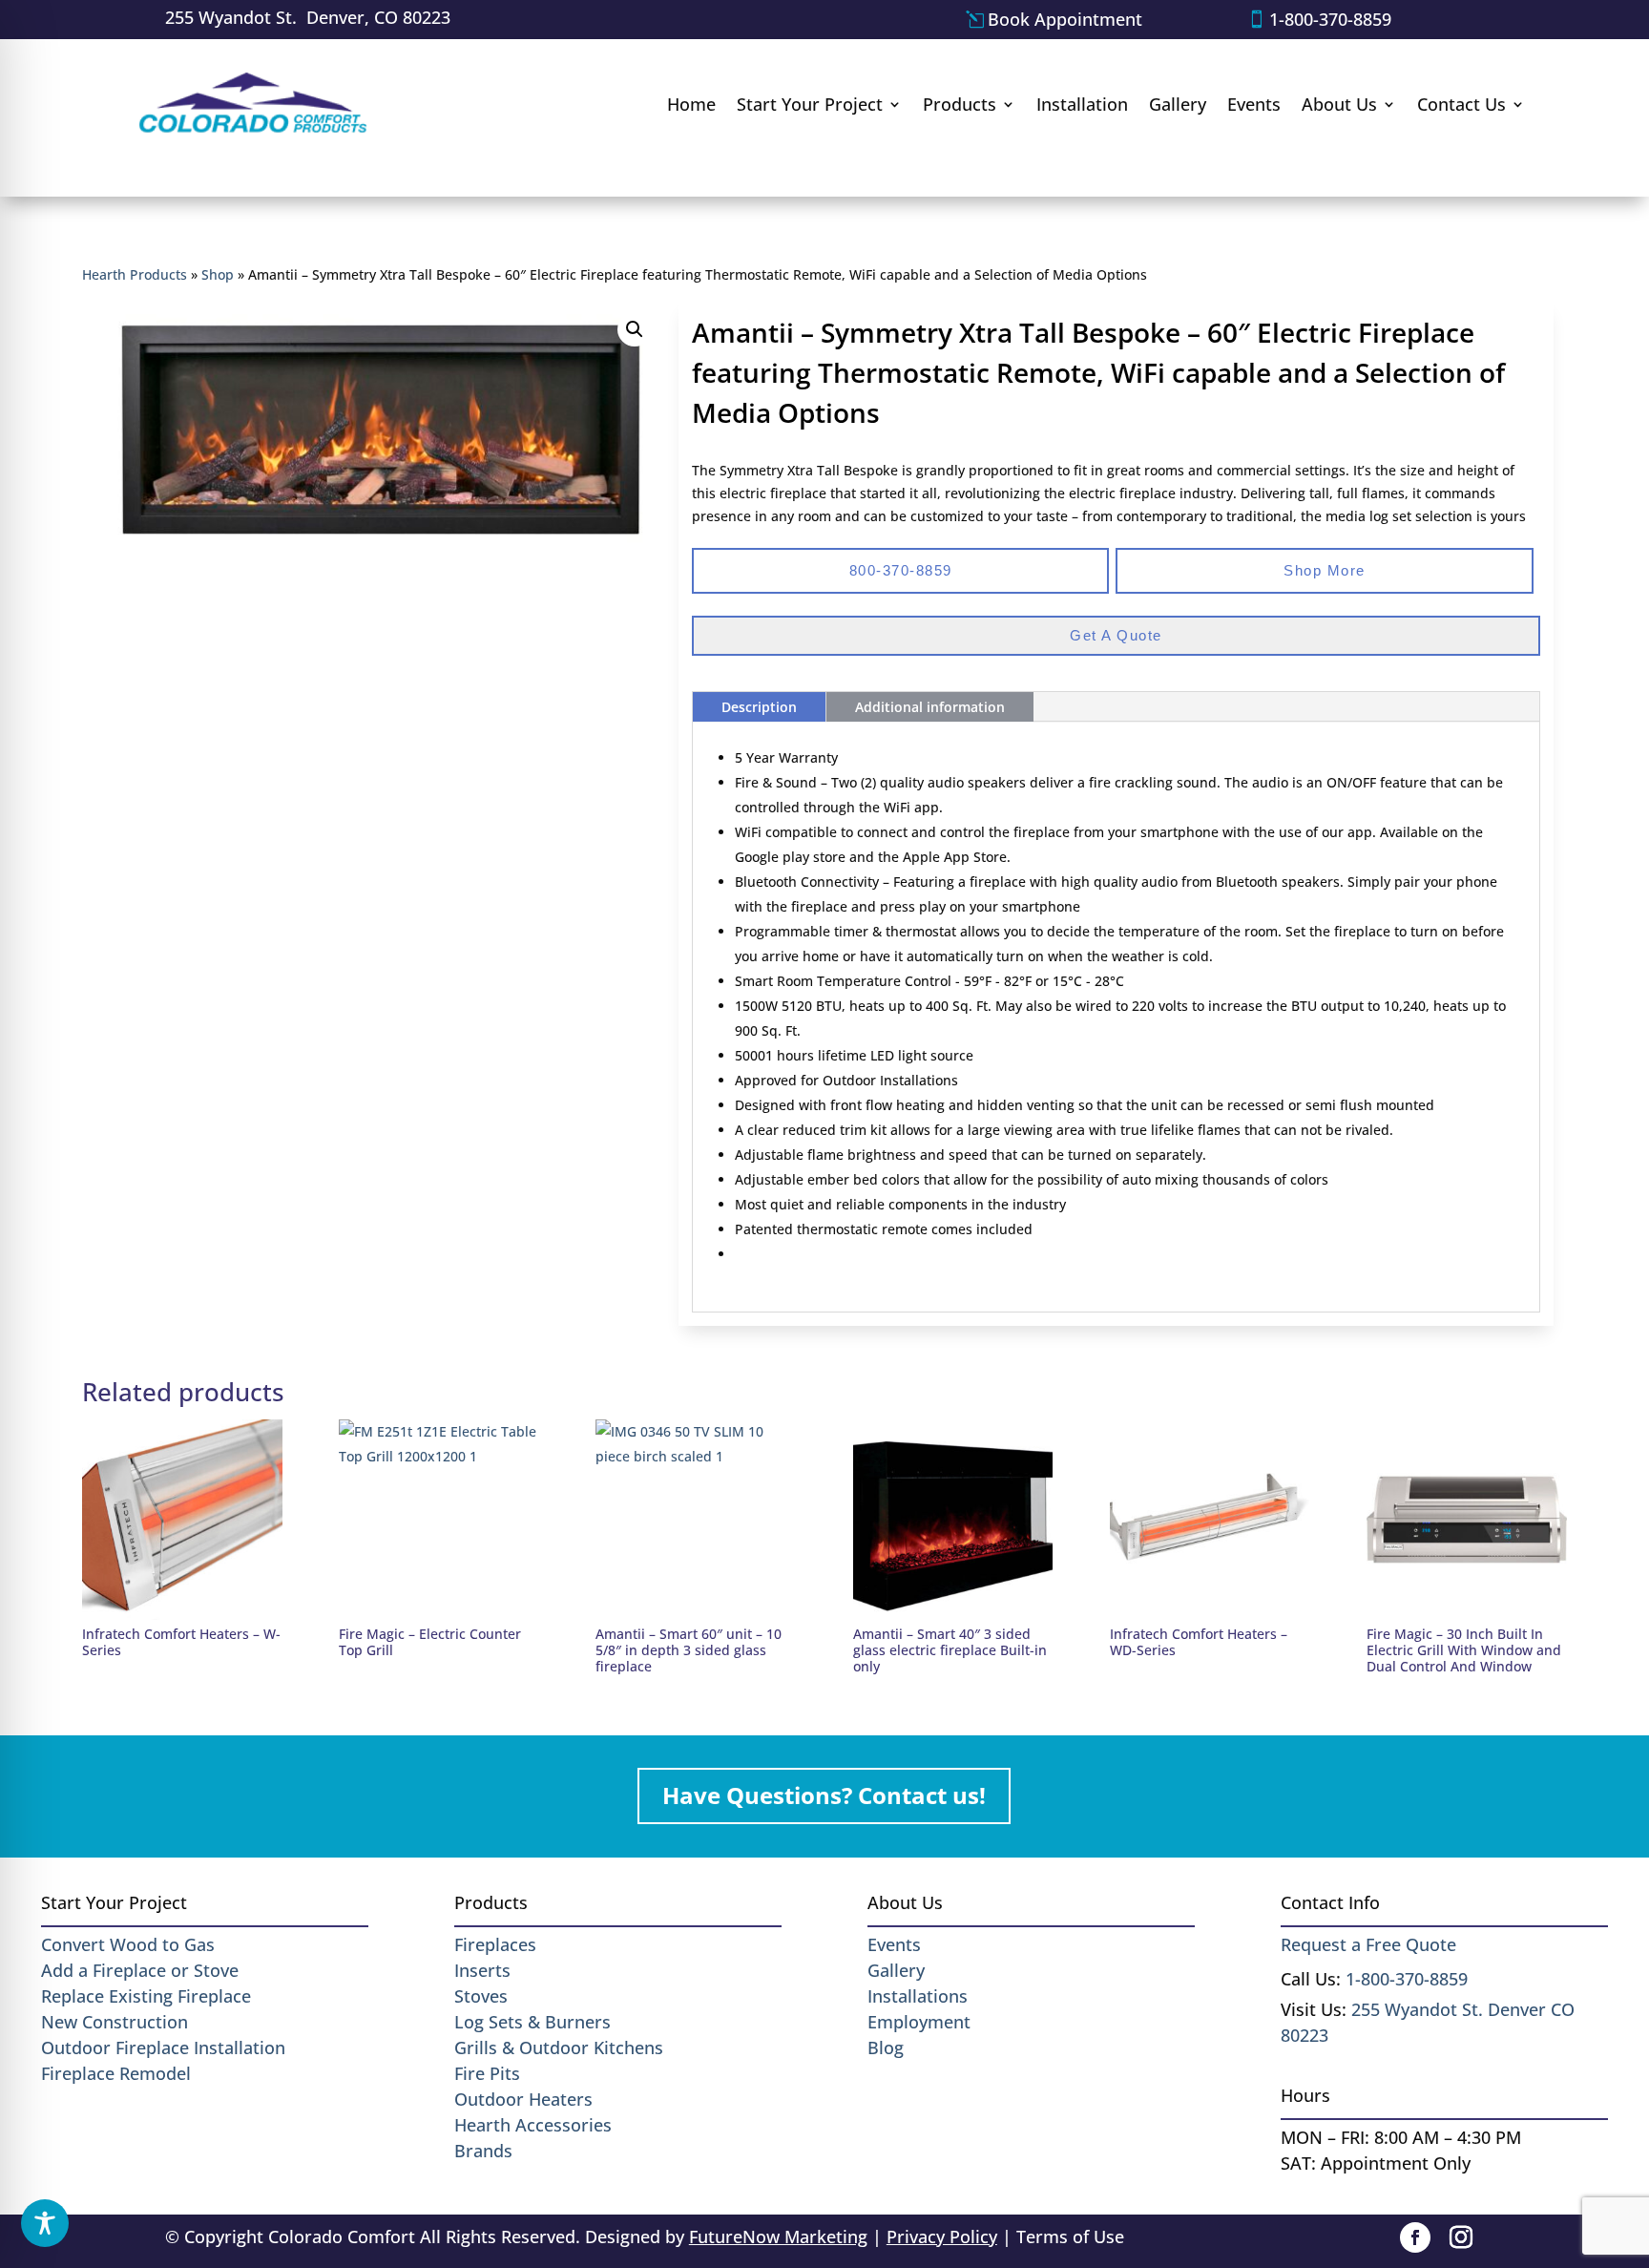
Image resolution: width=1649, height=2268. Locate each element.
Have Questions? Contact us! (824, 1795)
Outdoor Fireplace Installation (163, 2047)
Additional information (930, 707)
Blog (886, 2047)
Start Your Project (810, 104)
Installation (1082, 104)
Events (1254, 104)
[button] (635, 329)
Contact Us (1461, 104)
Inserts (482, 1970)
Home (691, 104)
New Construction (115, 2022)
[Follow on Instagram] (1461, 2237)
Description (759, 707)
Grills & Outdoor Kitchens (559, 2047)
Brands (483, 2151)
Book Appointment (1065, 19)
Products (960, 104)
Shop (218, 274)
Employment (919, 2022)
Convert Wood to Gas (128, 1944)
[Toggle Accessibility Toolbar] (45, 2223)
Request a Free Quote (1368, 1944)
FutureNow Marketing (778, 2236)
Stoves (481, 1996)
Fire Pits (487, 2073)
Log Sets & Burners (532, 2022)
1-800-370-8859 (1330, 19)
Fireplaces (495, 1944)
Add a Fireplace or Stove (140, 1970)
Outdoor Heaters (523, 2099)
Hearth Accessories (533, 2125)
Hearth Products (135, 274)
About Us (1339, 104)
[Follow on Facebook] (1415, 2237)
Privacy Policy (942, 2236)
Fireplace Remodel (116, 2073)
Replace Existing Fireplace (146, 1996)
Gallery (1178, 104)
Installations (918, 1996)
